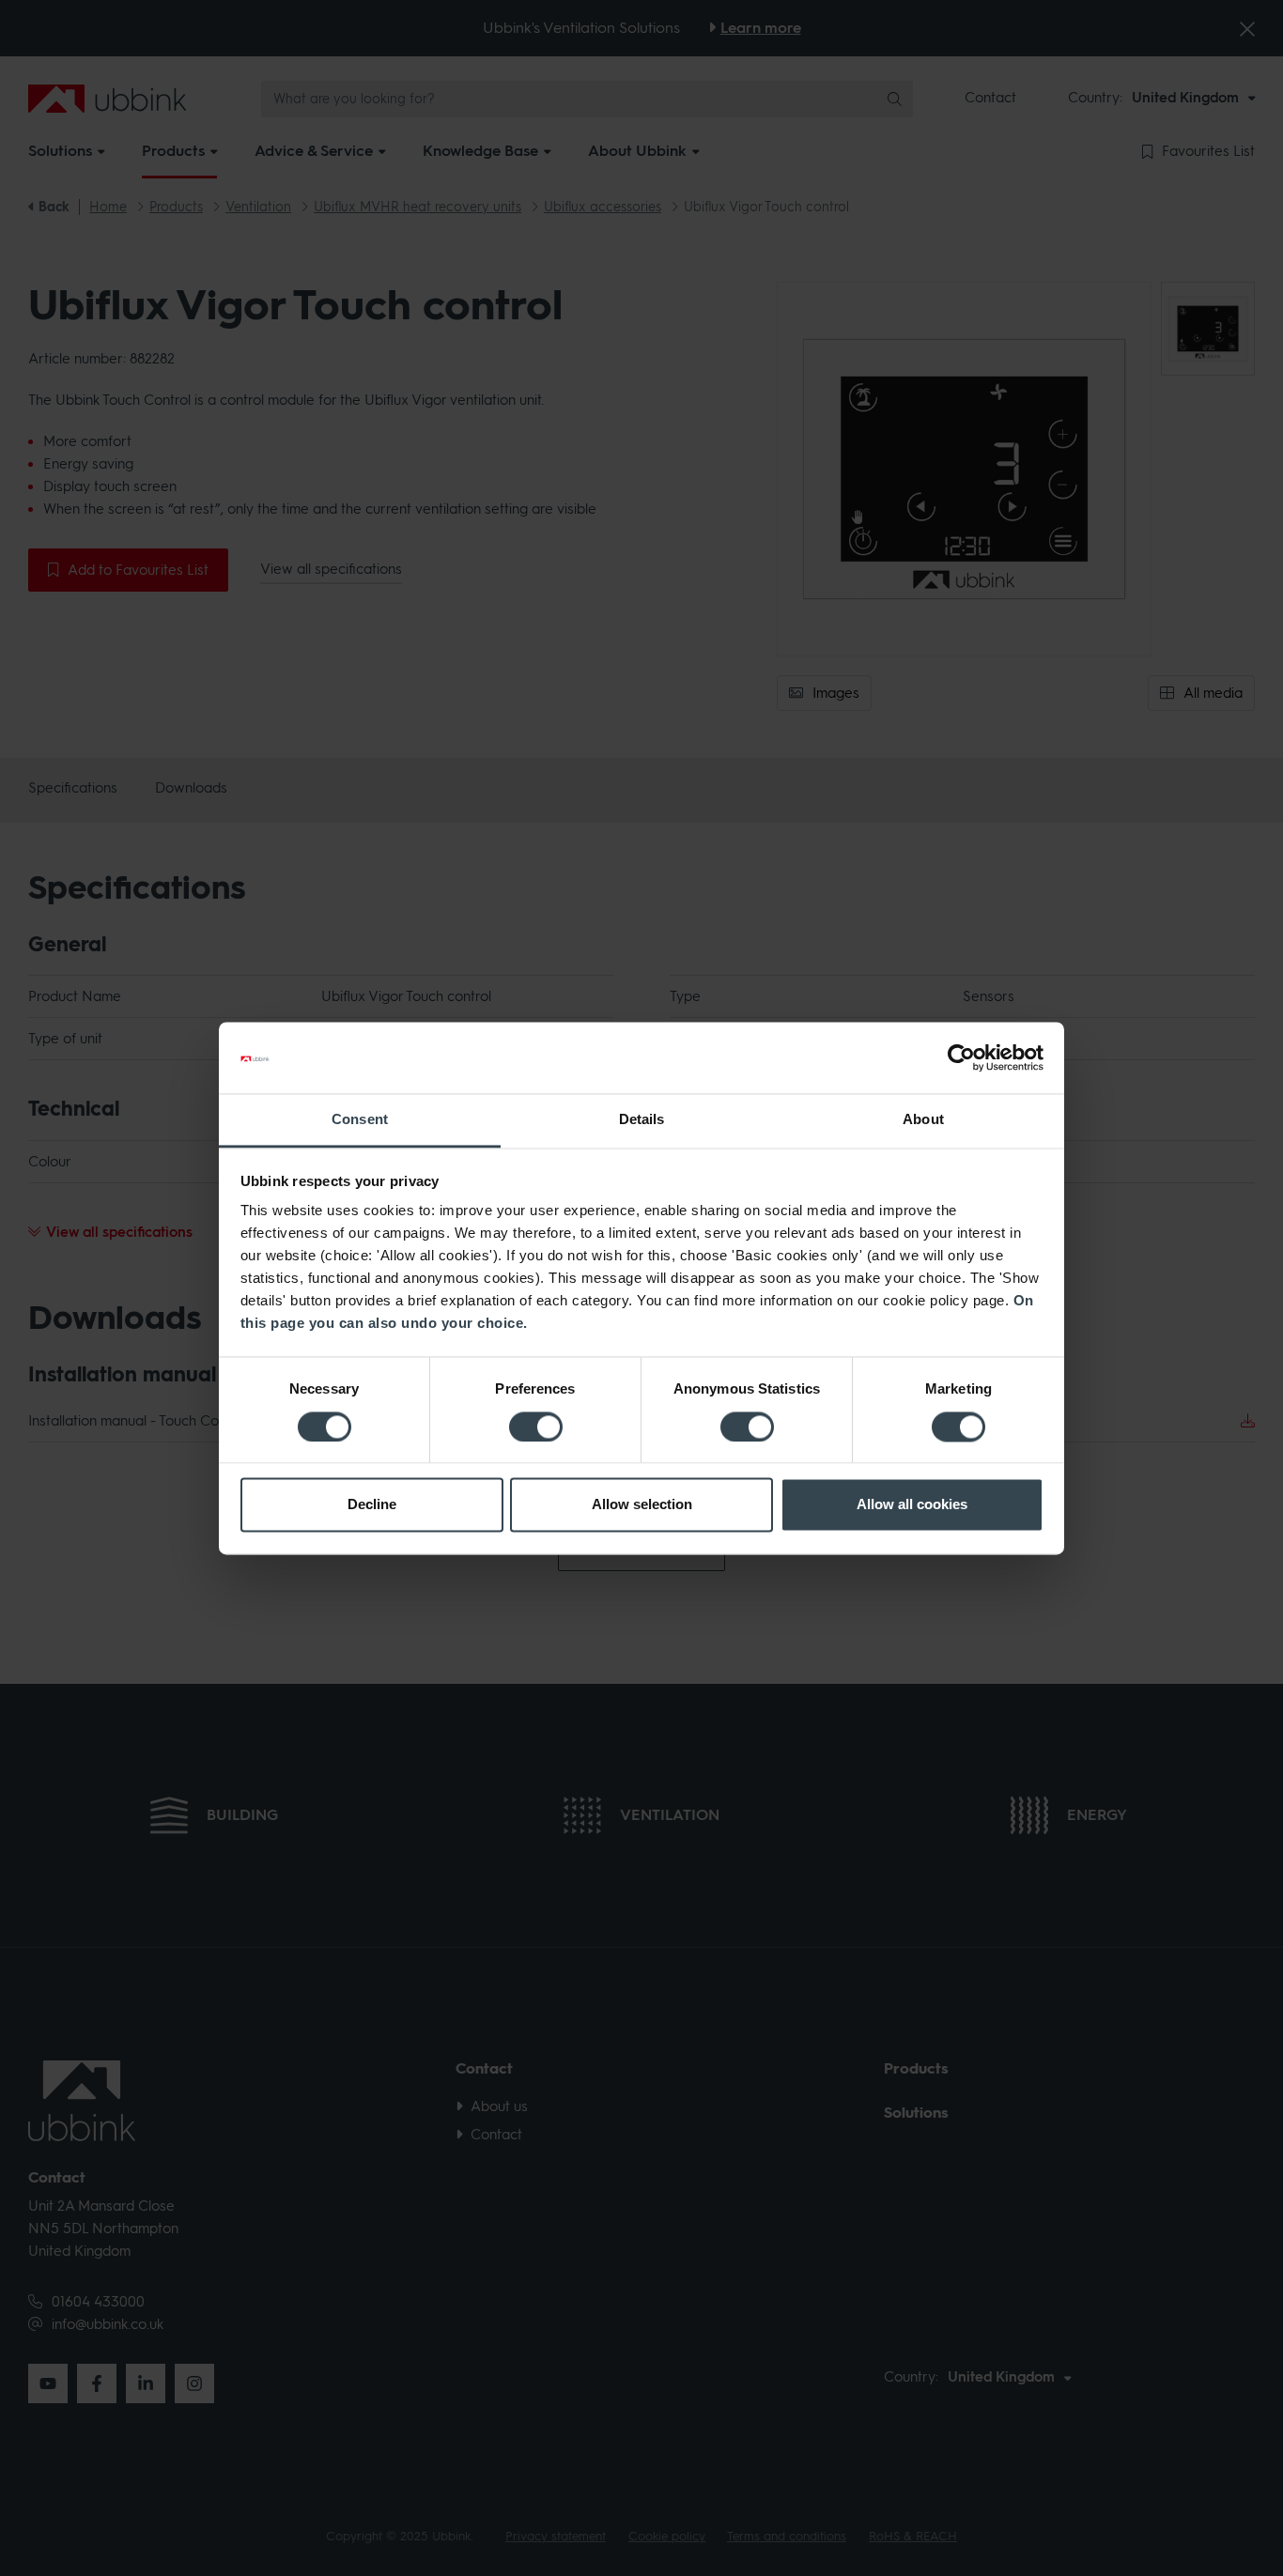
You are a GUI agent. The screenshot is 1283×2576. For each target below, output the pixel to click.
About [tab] (923, 1120)
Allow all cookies (912, 1505)
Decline (372, 1505)
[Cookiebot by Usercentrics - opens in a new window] (961, 1057)
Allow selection (642, 1505)
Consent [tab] (360, 1120)
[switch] (536, 1427)
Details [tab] (642, 1120)
